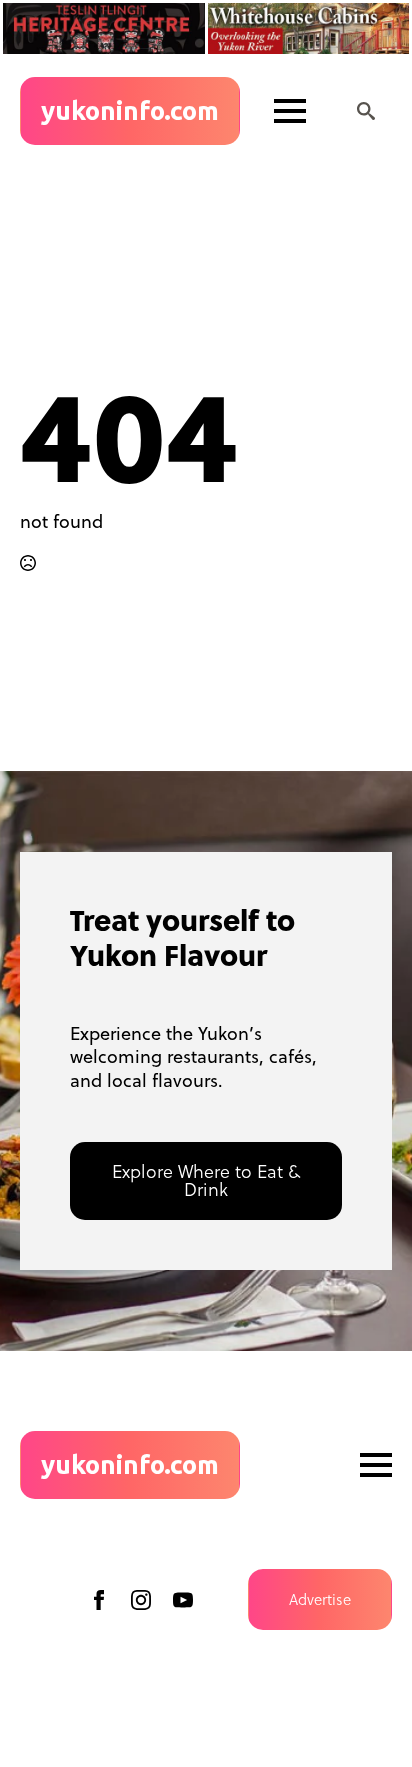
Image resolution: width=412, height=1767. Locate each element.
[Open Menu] (290, 111)
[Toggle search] (366, 111)
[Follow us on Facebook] (99, 1600)
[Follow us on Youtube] (183, 1600)
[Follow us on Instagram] (141, 1600)
